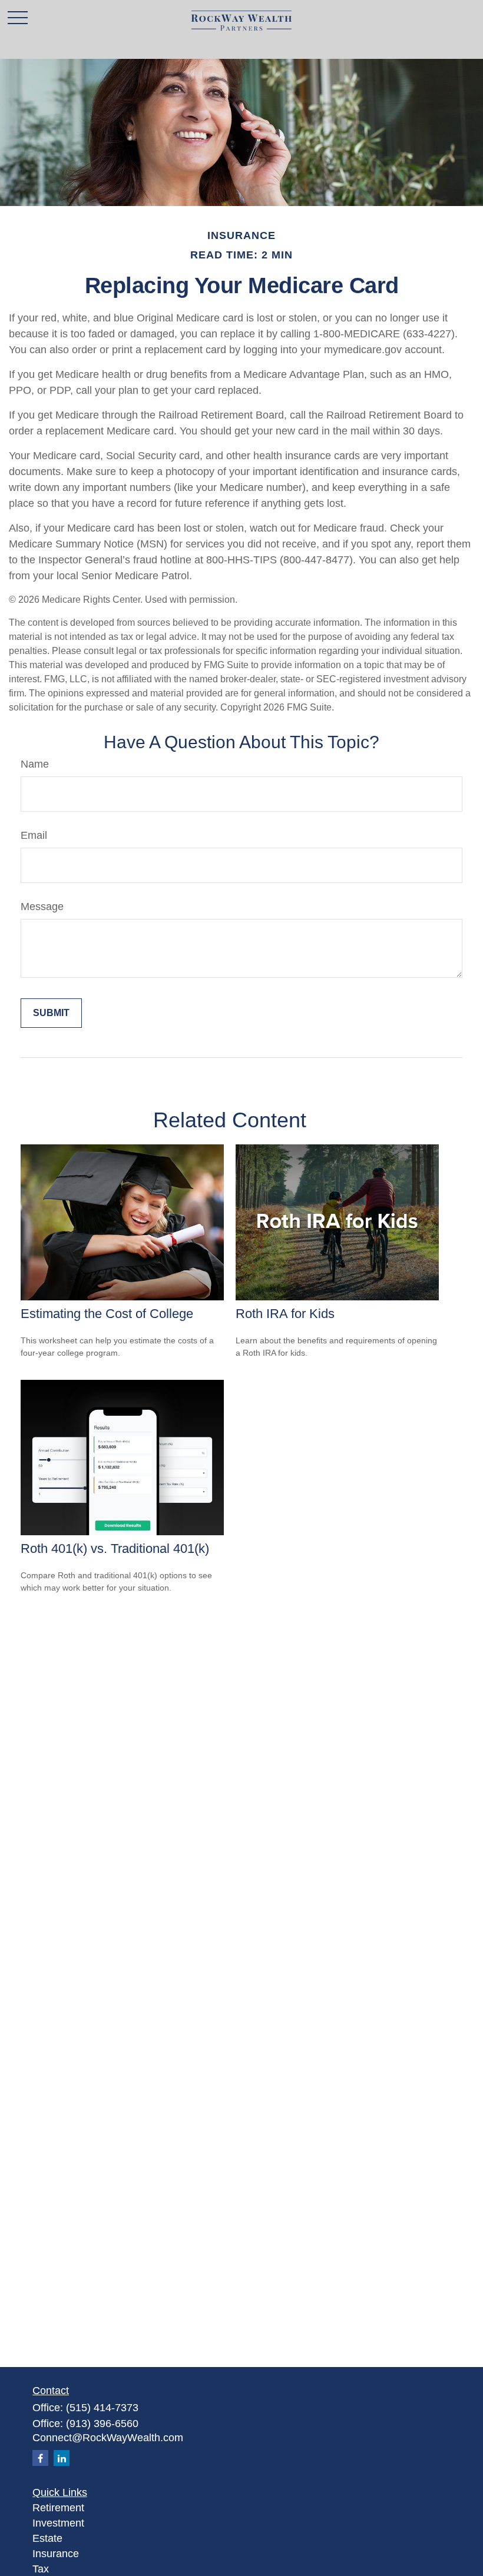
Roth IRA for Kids (285, 1314)
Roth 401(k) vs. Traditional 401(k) (115, 1548)
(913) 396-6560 (102, 2424)
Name (35, 764)
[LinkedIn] (62, 2458)
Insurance (56, 2554)
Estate (47, 2538)
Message (42, 907)
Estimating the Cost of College (107, 1314)
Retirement (58, 2508)
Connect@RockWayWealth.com (108, 2438)
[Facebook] (40, 2458)
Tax (41, 2569)
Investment (58, 2523)
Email (34, 835)
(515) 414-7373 (102, 2408)
